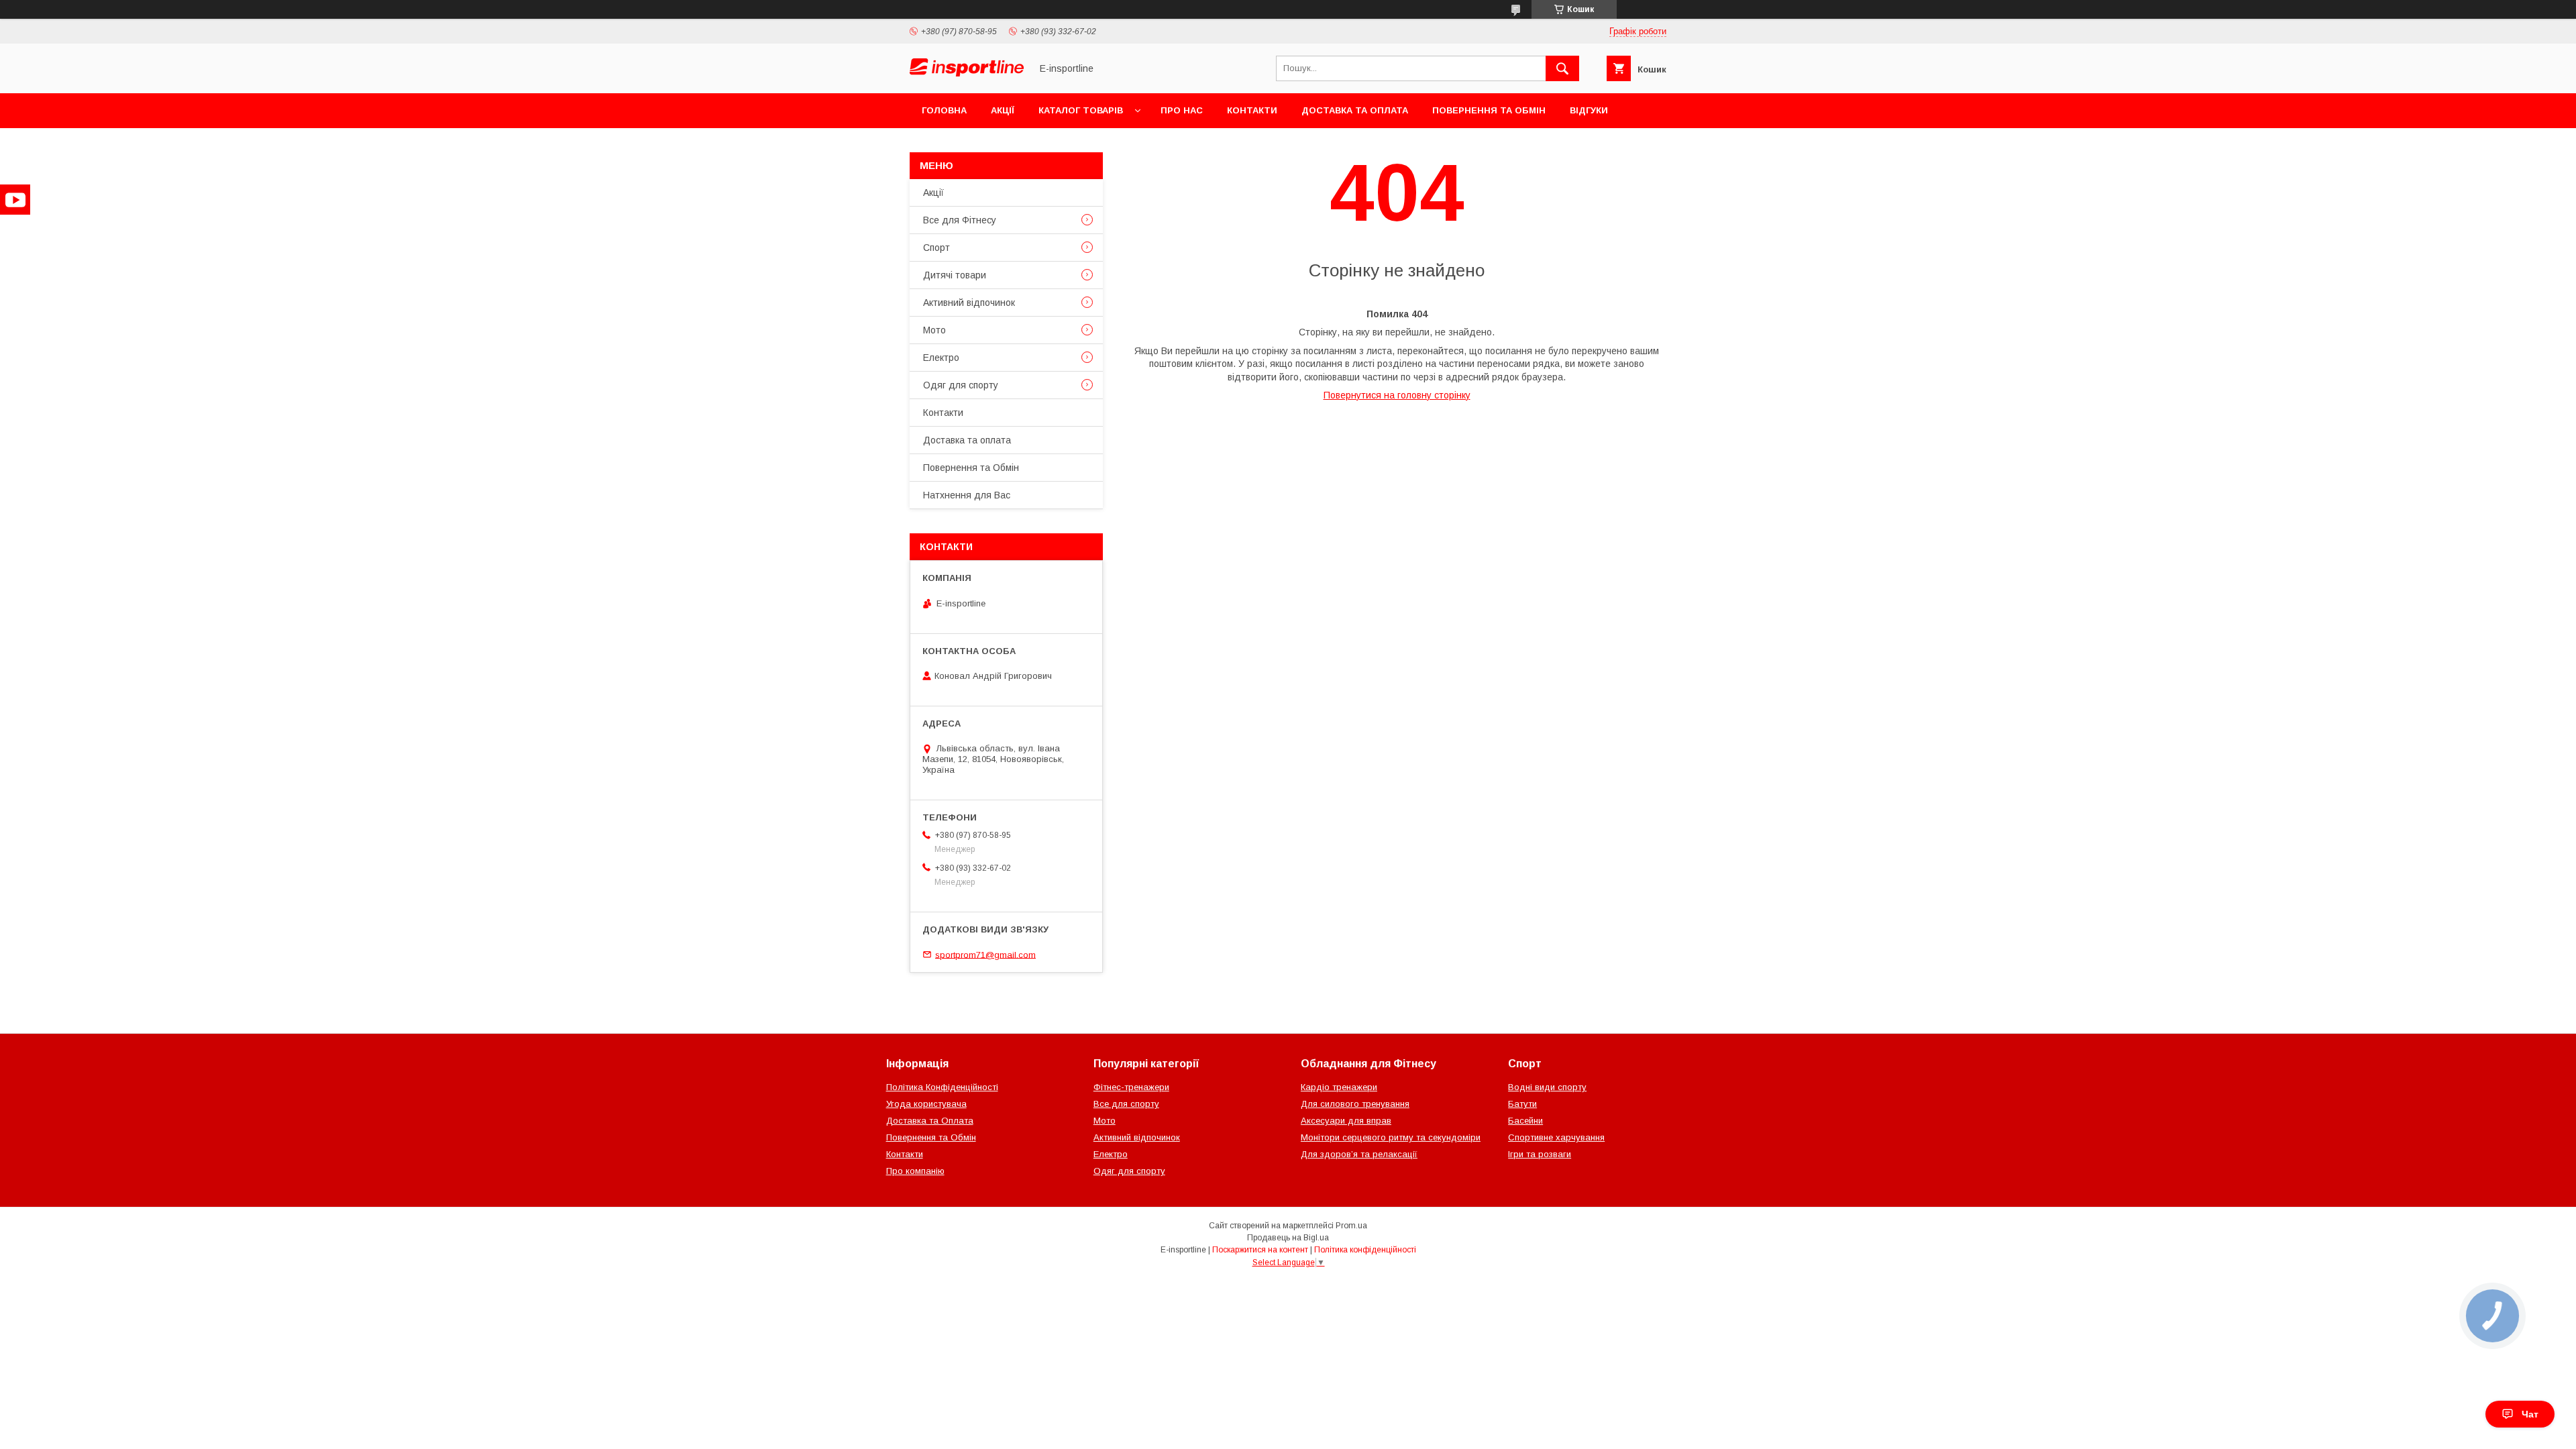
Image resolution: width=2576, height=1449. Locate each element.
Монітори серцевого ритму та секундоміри (1391, 1137)
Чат (2530, 1414)
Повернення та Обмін (1489, 110)
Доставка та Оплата (930, 1121)
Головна (944, 110)
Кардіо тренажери (1339, 1087)
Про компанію (915, 1171)
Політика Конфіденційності (942, 1087)
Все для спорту (1126, 1104)
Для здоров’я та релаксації (1359, 1154)
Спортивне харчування (1556, 1137)
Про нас (1182, 110)
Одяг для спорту (961, 385)
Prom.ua (1351, 1226)
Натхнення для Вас (967, 495)
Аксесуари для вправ (1346, 1121)
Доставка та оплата (1355, 110)
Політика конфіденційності (1365, 1250)
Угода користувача (926, 1104)
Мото (934, 330)
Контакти (1252, 110)
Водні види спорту (1547, 1087)
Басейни (1525, 1121)
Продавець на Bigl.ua (1288, 1238)
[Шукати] (1562, 68)
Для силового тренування (1355, 1104)
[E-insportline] (967, 73)
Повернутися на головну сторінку (1397, 395)
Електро (941, 358)
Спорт (936, 248)
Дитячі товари (955, 275)
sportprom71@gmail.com (985, 954)
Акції (1003, 110)
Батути (1522, 1104)
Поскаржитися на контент (1260, 1250)
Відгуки (1589, 110)
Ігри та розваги (1540, 1154)
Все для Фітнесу (960, 220)
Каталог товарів (1081, 110)
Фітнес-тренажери (1131, 1087)
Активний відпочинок (969, 303)
